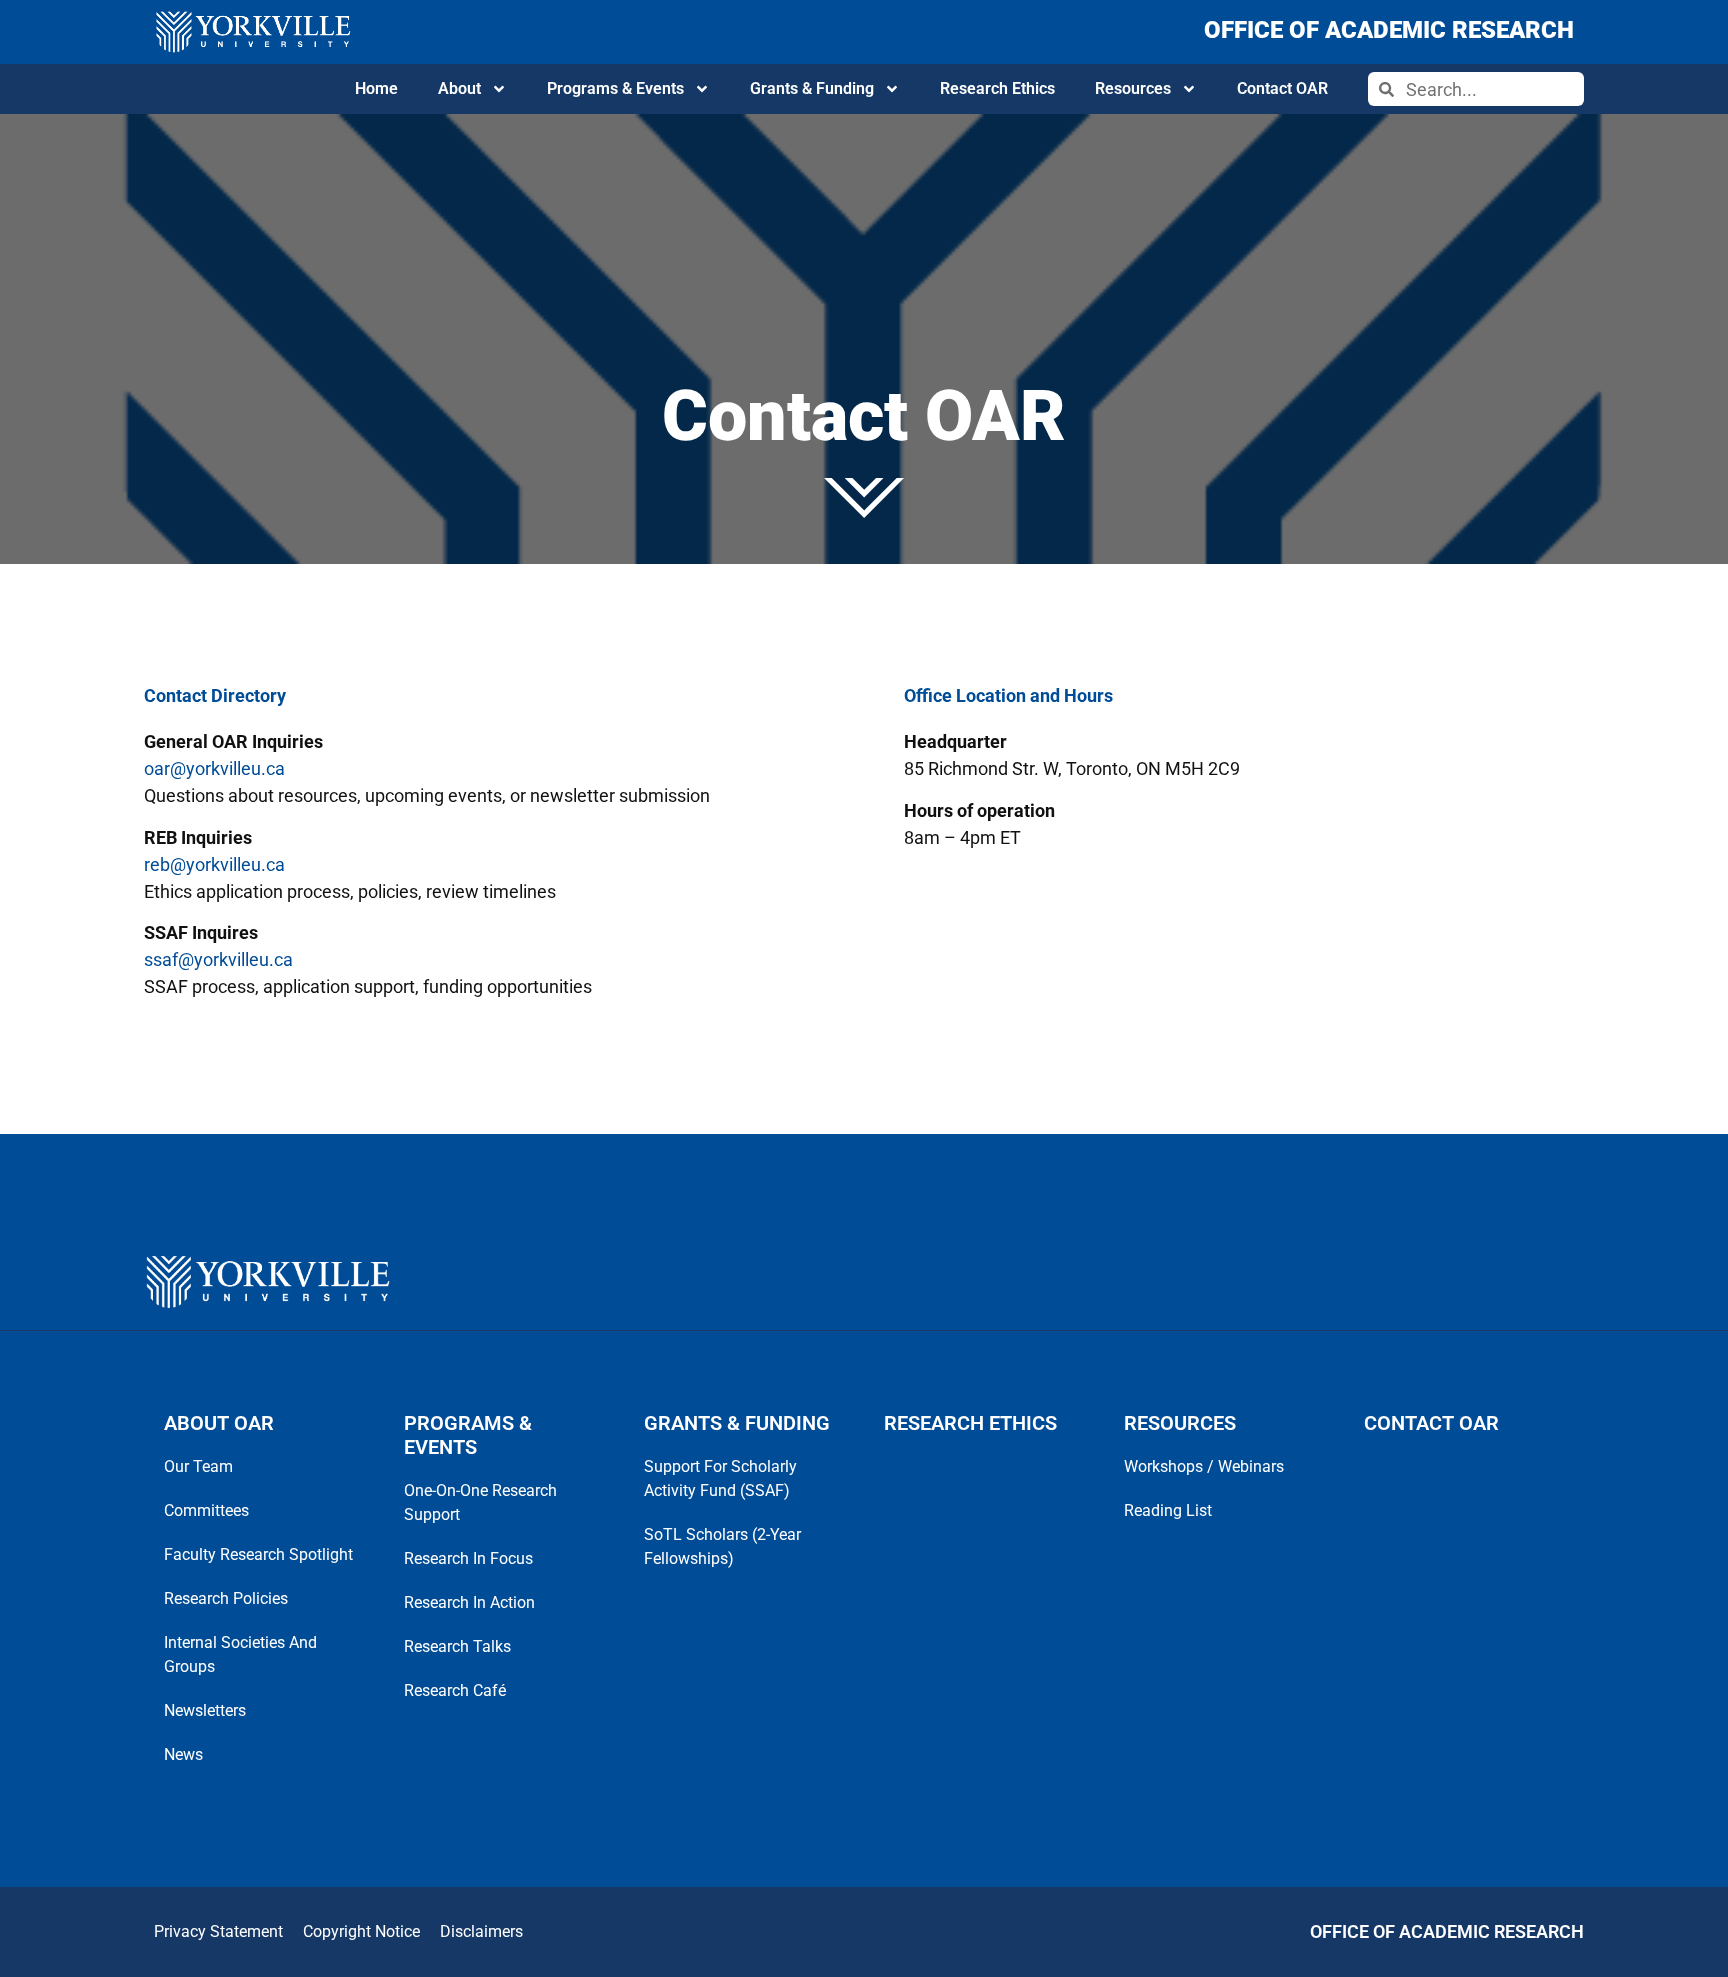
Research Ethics (997, 88)
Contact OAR (1282, 88)
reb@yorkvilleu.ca (214, 864)
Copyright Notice (361, 1931)
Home (376, 88)
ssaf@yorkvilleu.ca (218, 959)
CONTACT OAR (1431, 1423)
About (459, 88)
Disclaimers (481, 1931)
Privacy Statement (218, 1931)
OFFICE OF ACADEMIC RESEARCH (1389, 30)
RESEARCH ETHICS (970, 1423)
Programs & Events (615, 88)
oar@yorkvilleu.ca (214, 768)
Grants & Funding (812, 88)
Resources (1133, 88)
